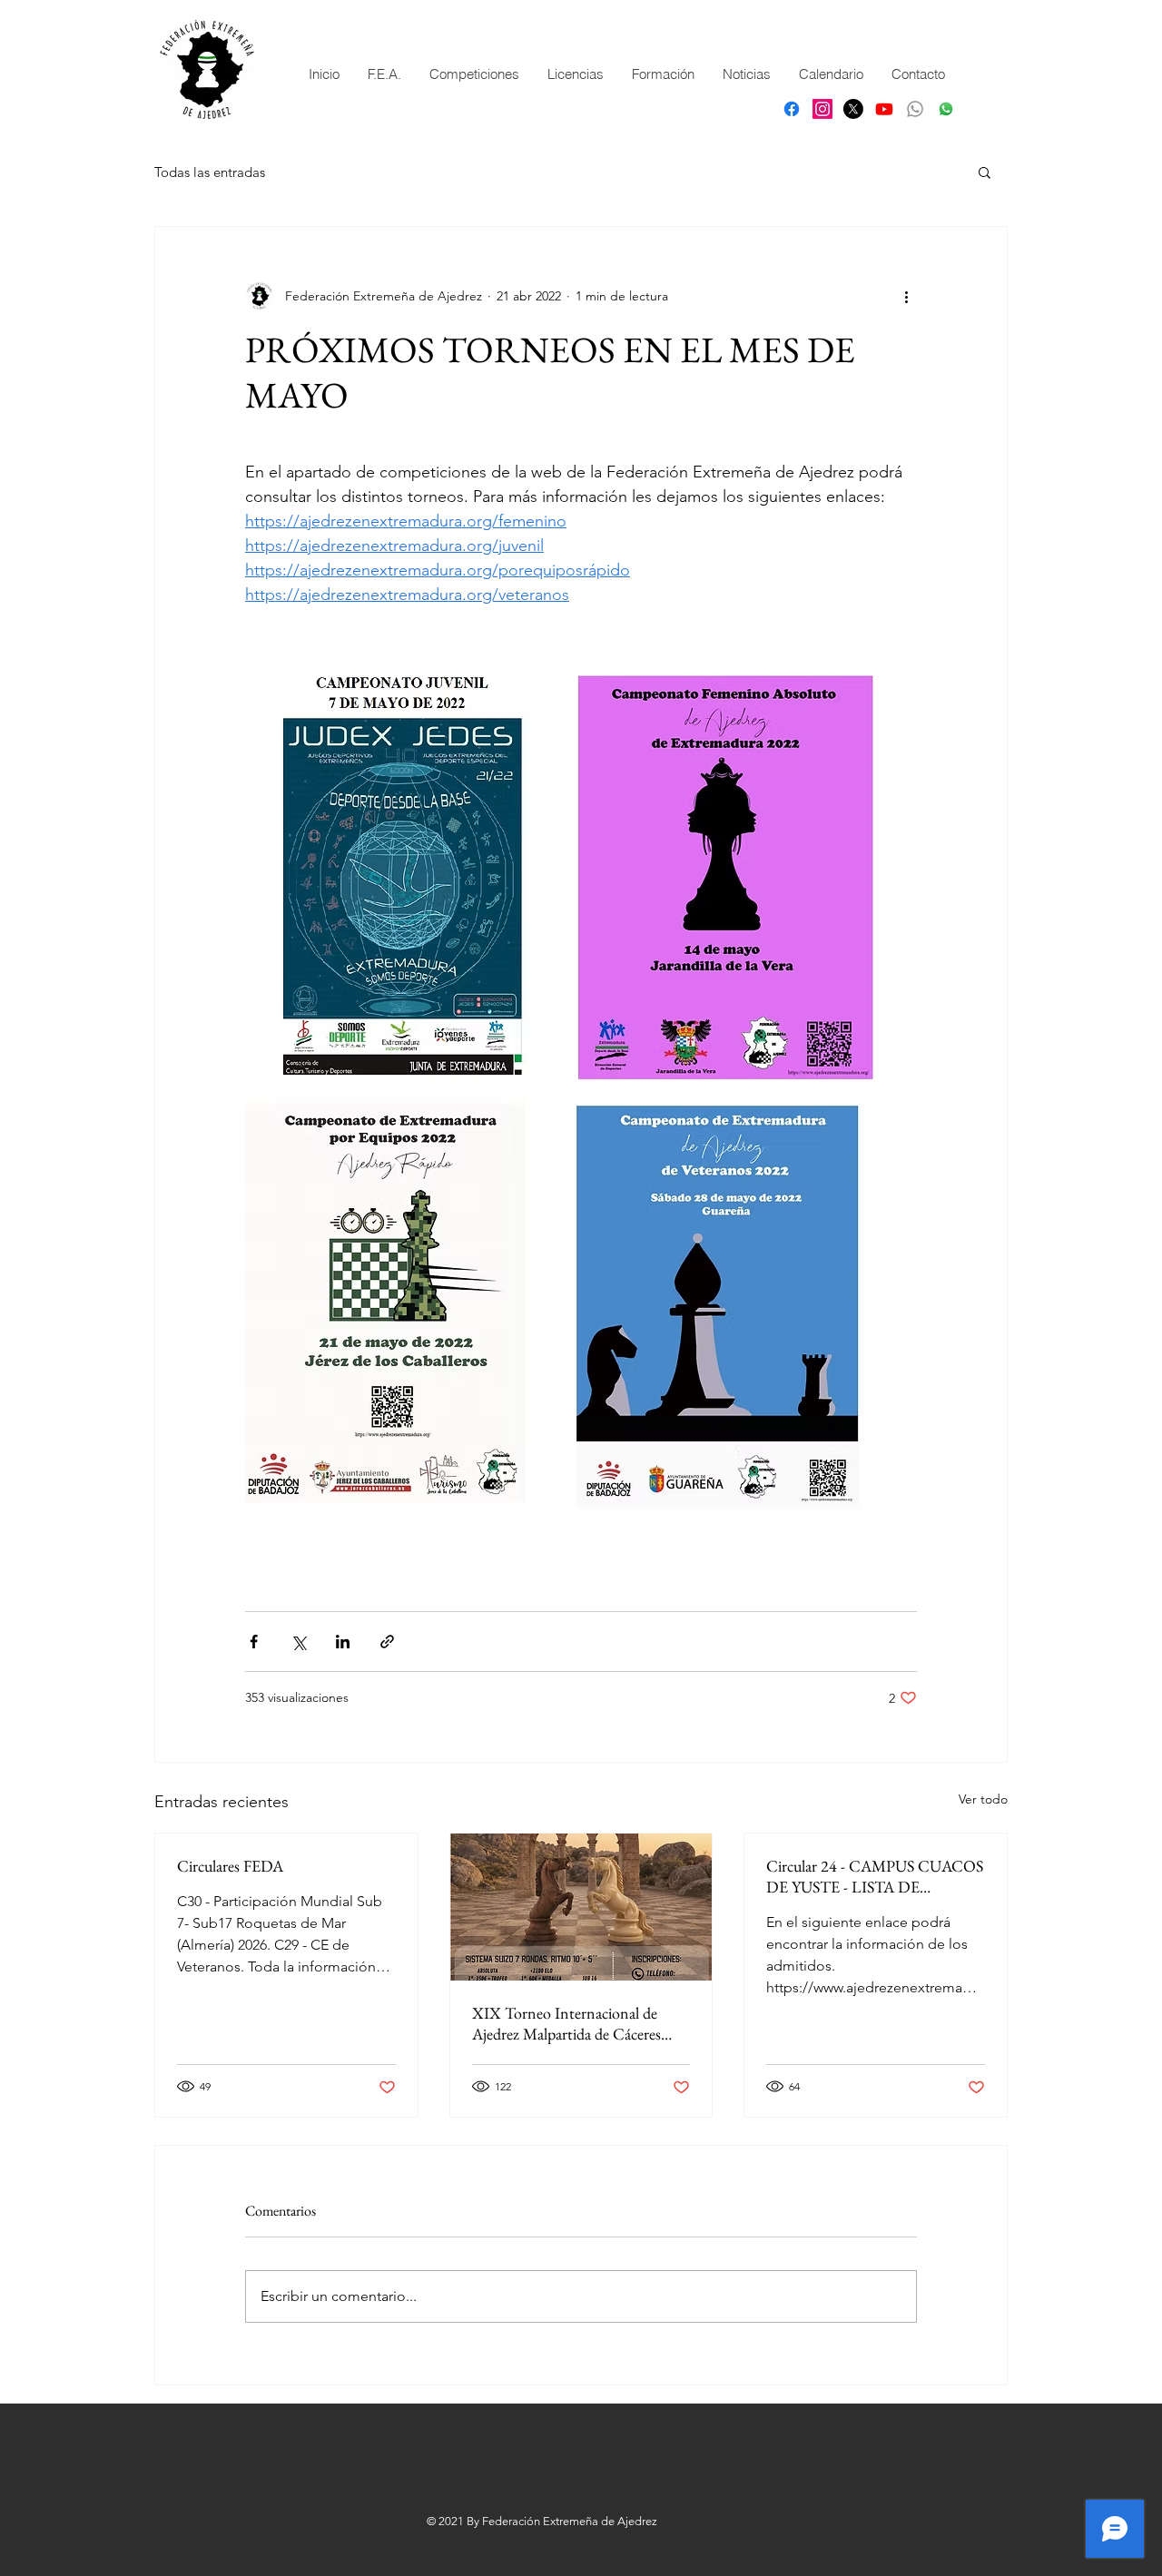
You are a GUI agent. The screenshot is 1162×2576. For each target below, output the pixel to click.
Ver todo (983, 1799)
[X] (853, 109)
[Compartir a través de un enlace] (387, 1642)
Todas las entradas (210, 172)
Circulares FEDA (230, 1866)
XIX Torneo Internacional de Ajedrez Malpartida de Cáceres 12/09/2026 (566, 2023)
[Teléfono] (915, 109)
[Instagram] (822, 109)
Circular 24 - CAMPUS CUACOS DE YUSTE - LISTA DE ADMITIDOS (875, 1876)
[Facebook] (792, 109)
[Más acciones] (906, 296)
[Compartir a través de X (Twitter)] (298, 1642)
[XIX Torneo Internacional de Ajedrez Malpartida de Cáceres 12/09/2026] (581, 1907)
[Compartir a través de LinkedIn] (343, 1642)
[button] (985, 172)
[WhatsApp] (946, 109)
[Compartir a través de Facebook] (254, 1642)
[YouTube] (884, 109)
